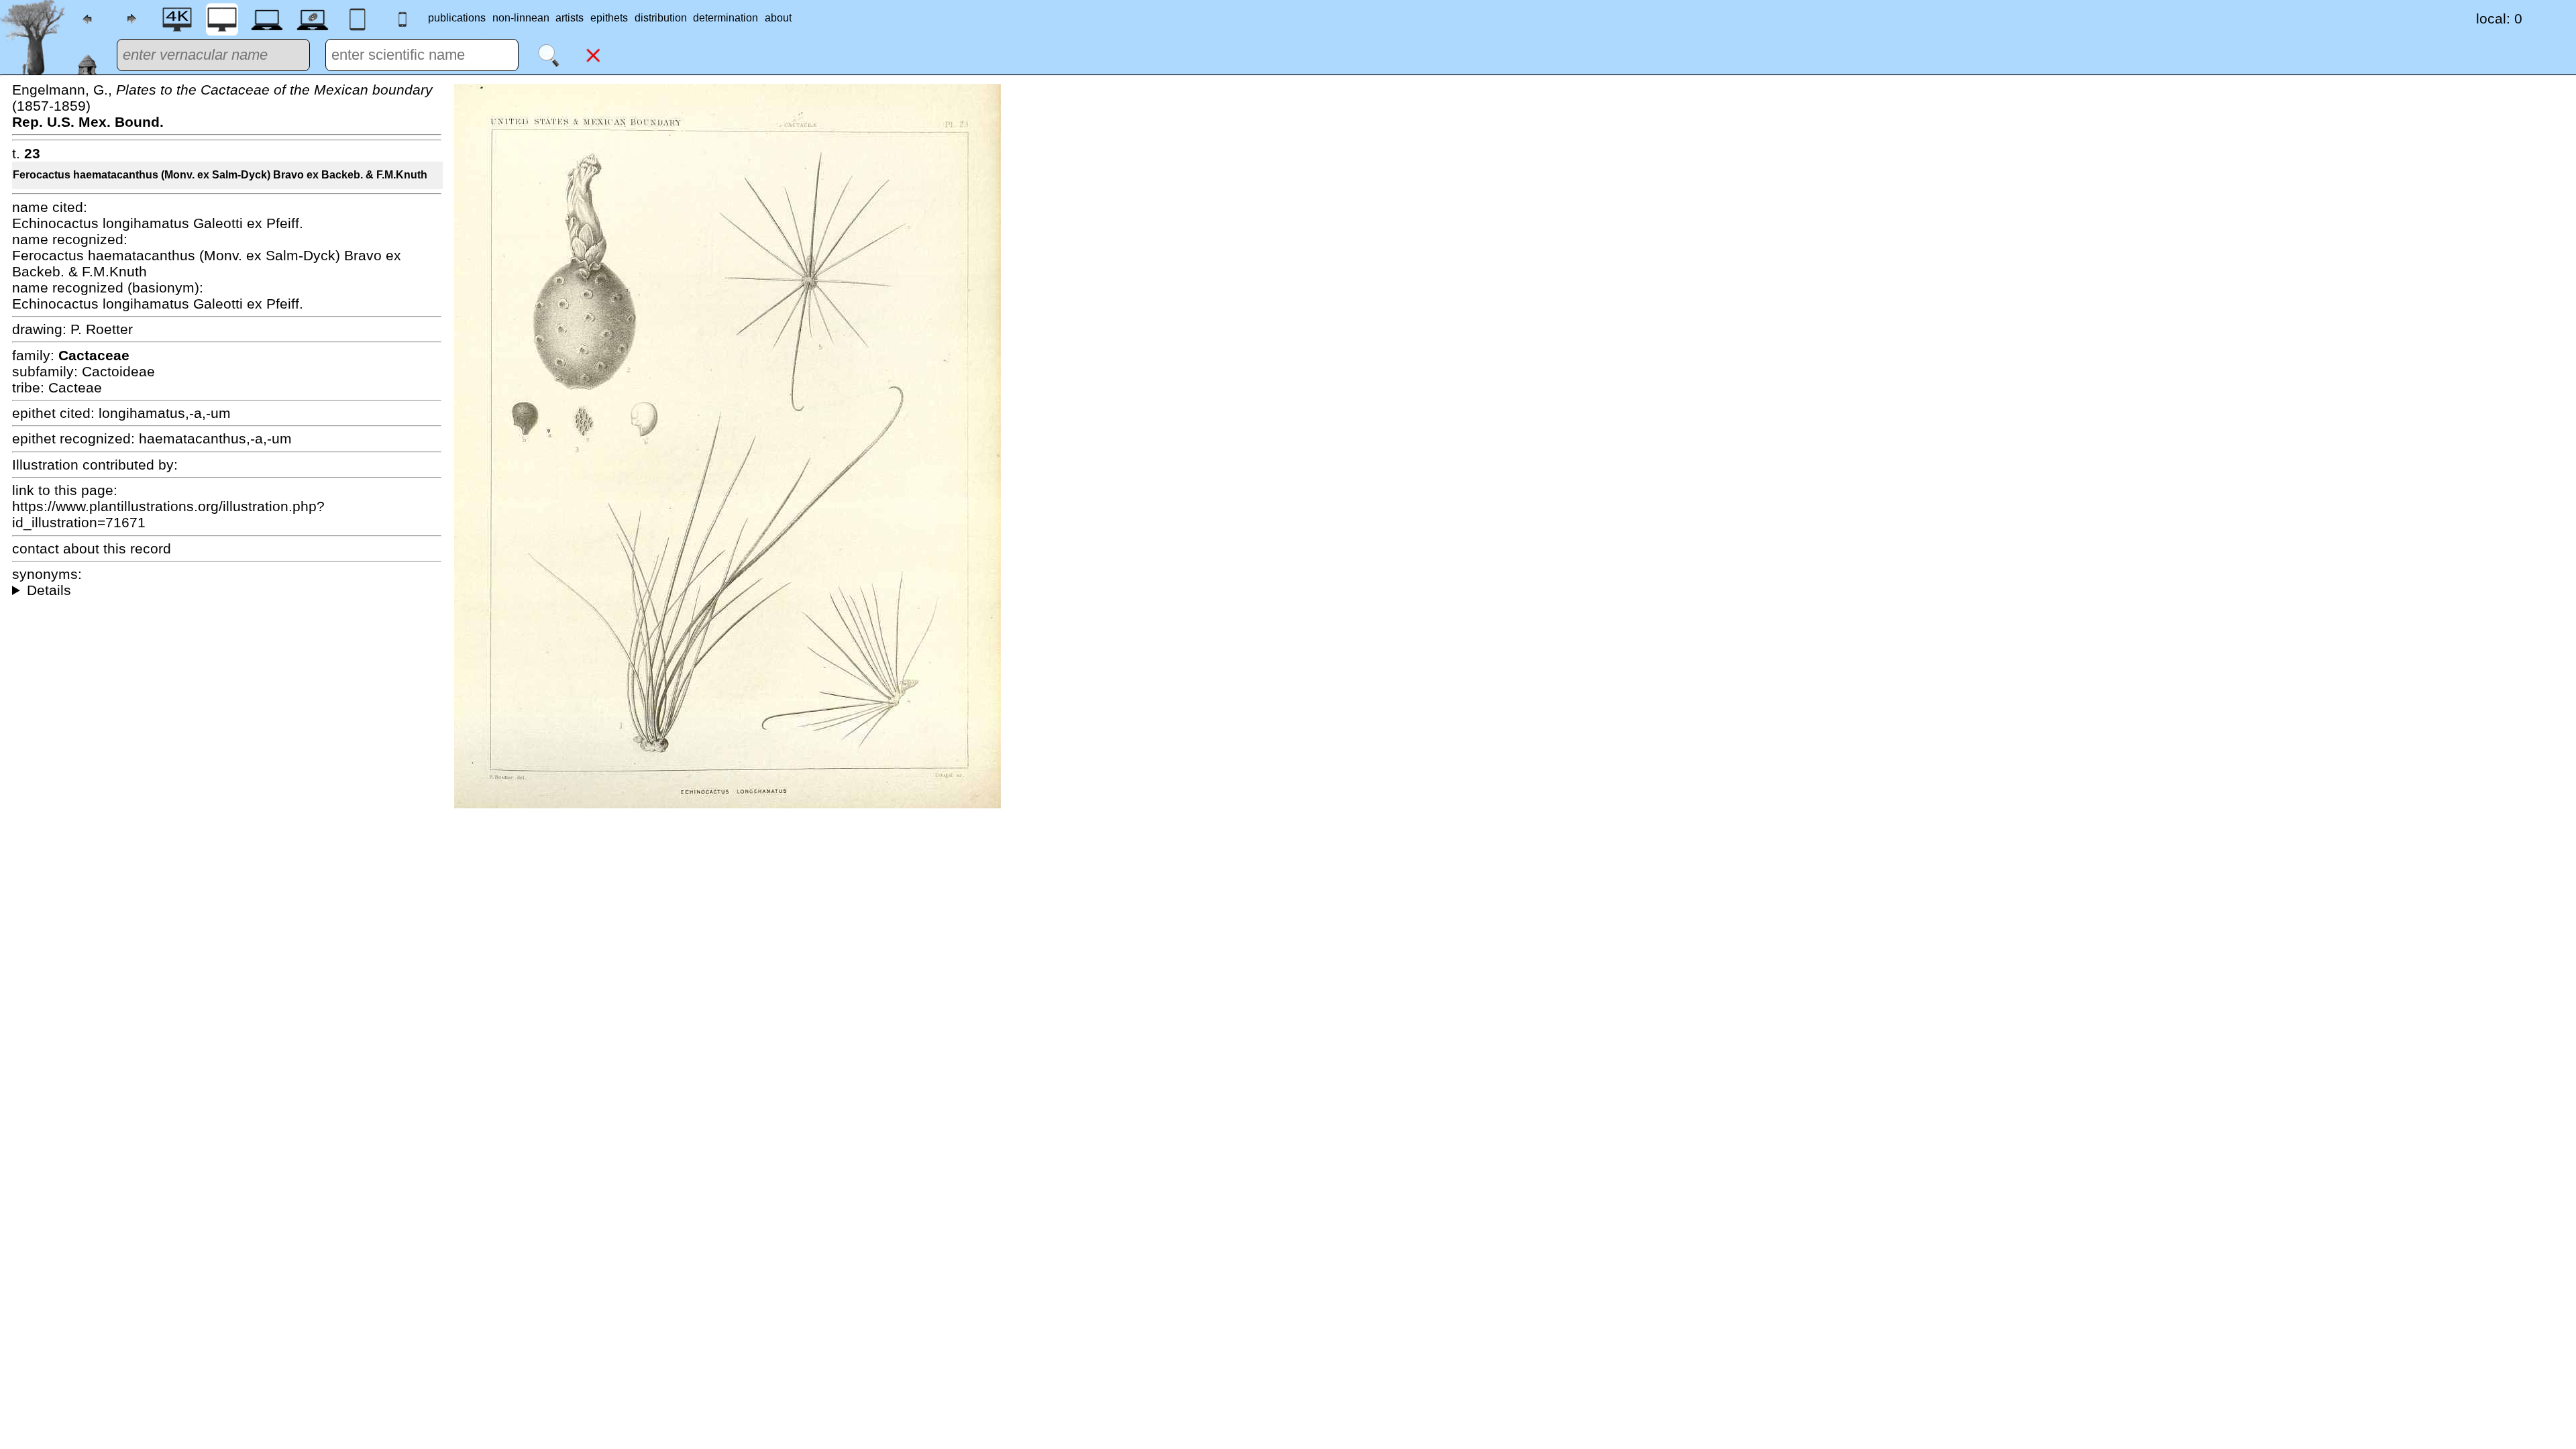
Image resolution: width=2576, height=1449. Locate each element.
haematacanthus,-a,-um (215, 438)
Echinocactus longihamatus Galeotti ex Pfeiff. (158, 223)
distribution (661, 18)
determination (726, 18)
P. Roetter (102, 329)
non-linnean (521, 18)
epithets (609, 18)
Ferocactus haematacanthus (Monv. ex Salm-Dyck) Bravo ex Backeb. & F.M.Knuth (220, 175)
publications (457, 18)
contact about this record (92, 548)
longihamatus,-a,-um (165, 413)
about (778, 18)
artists (570, 18)
